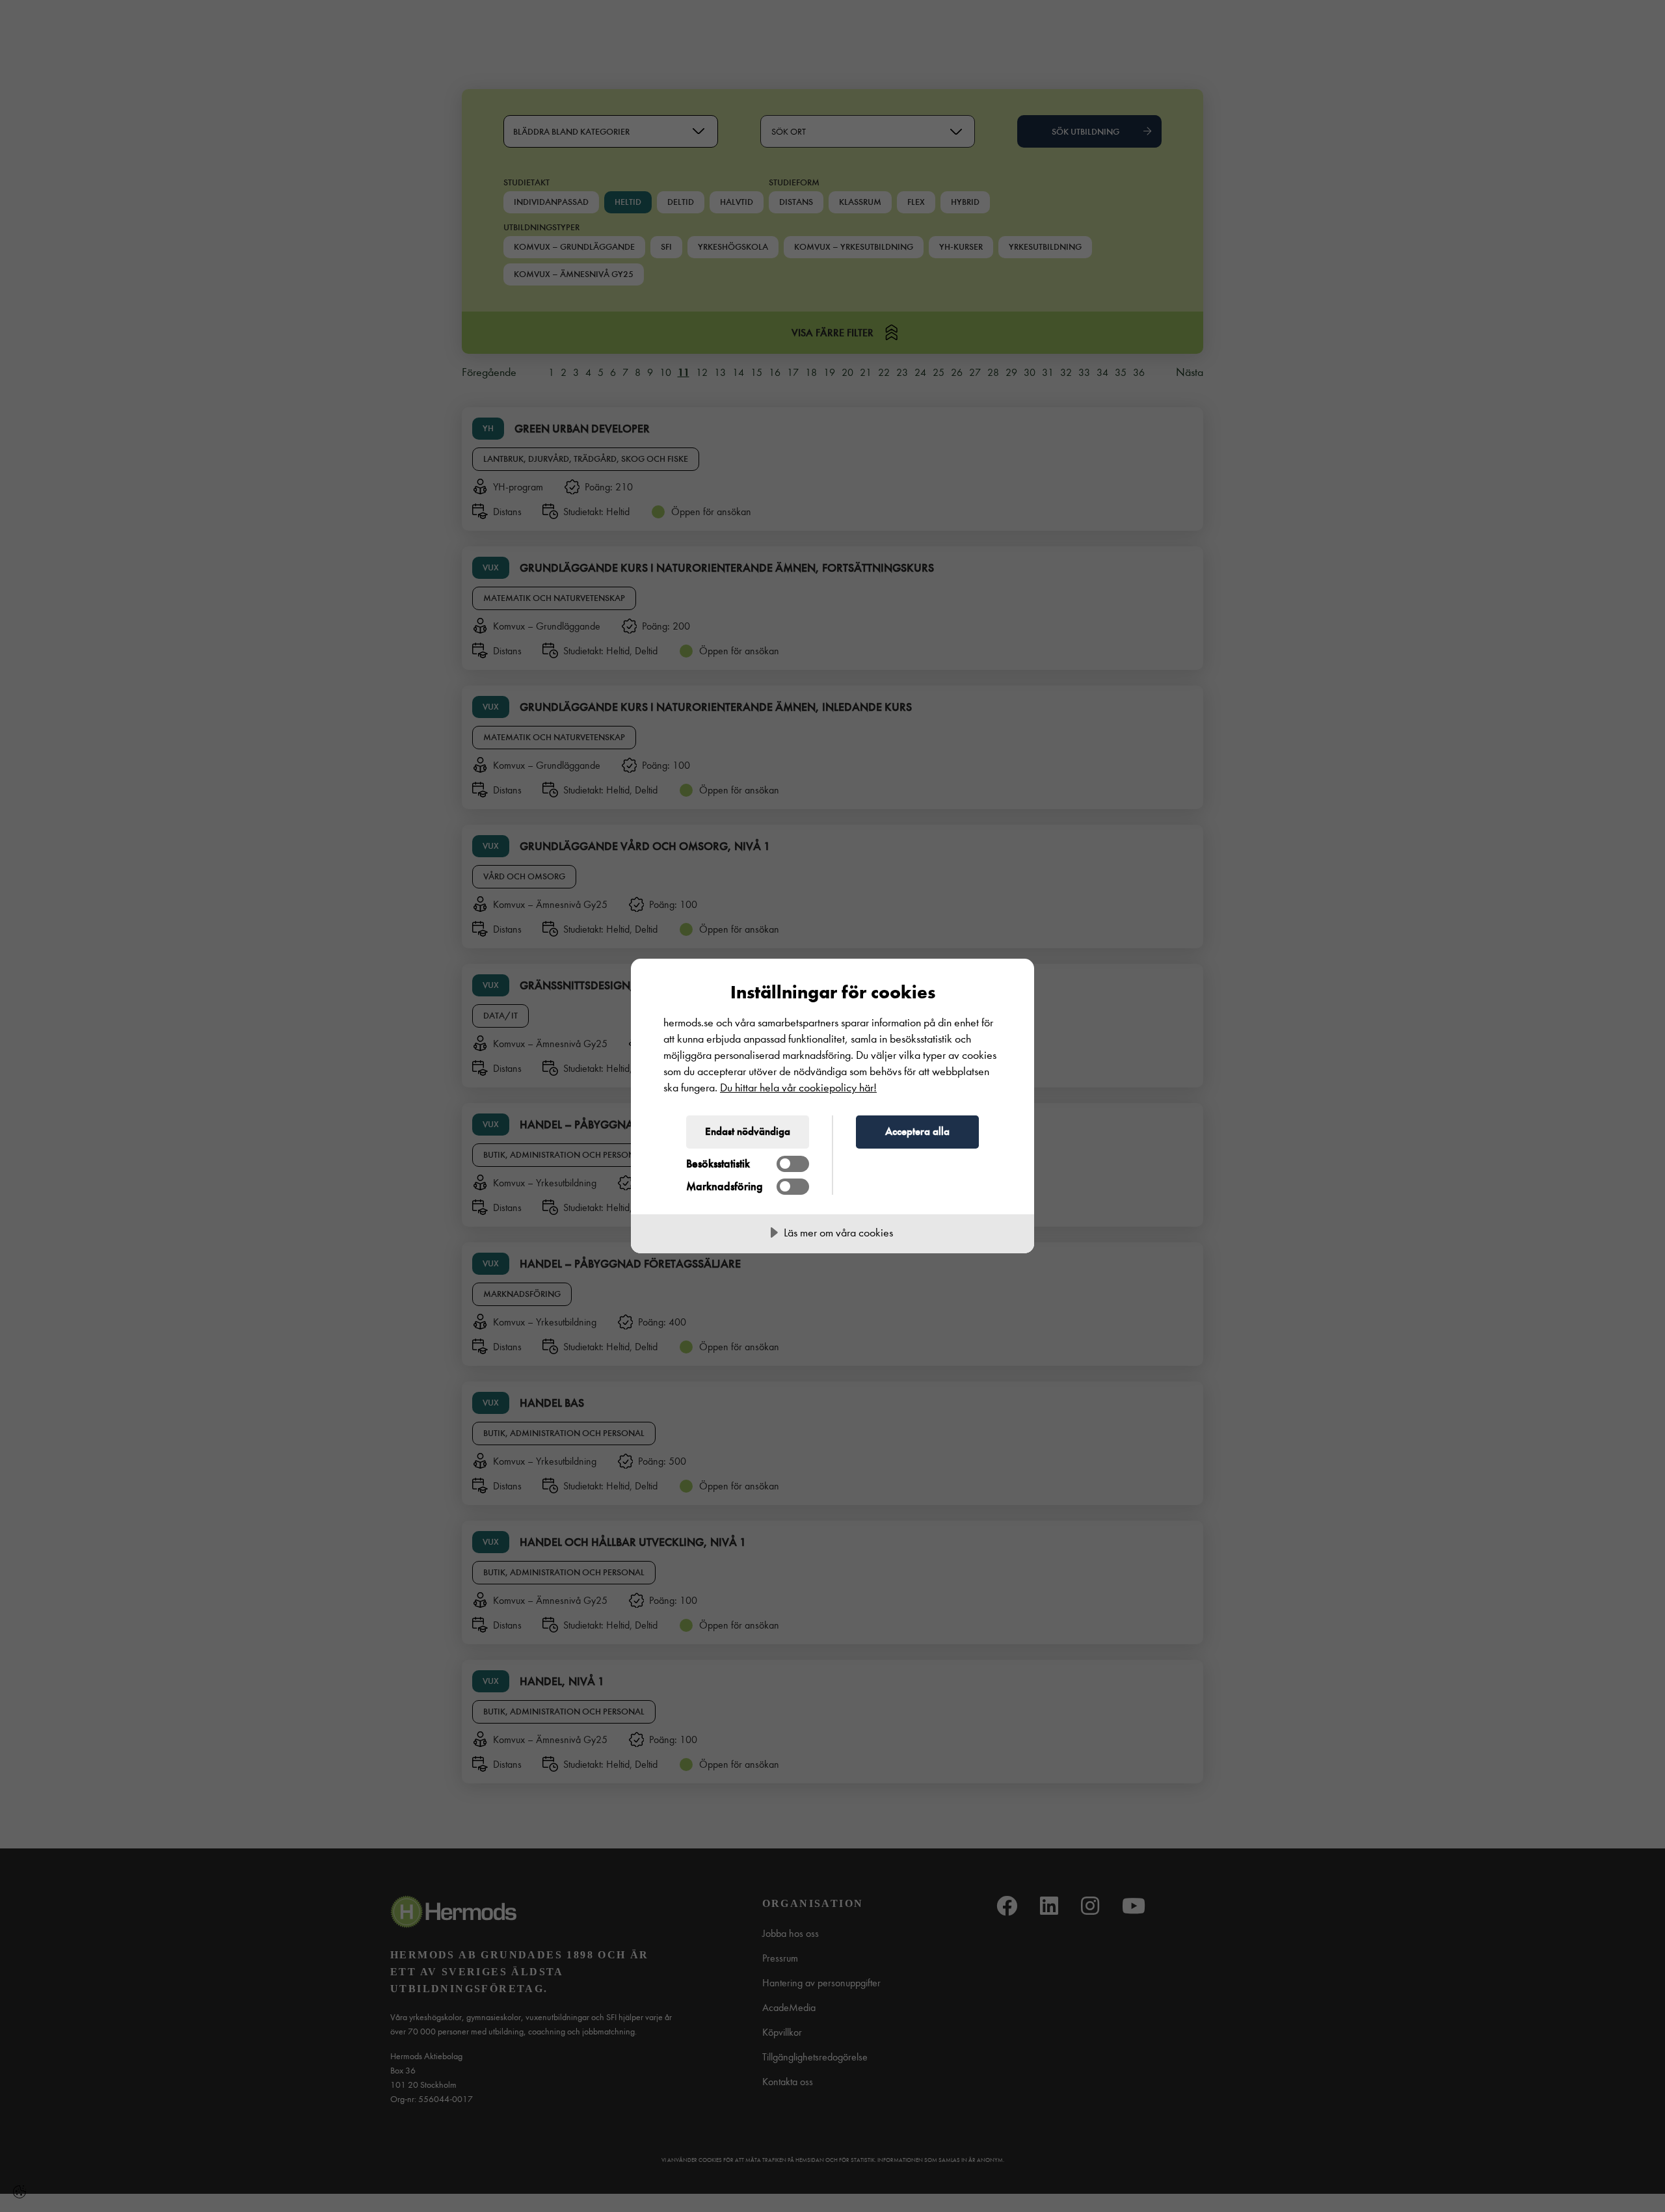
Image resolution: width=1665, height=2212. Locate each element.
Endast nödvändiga (748, 1131)
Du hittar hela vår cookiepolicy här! (798, 1088)
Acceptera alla (917, 1131)
